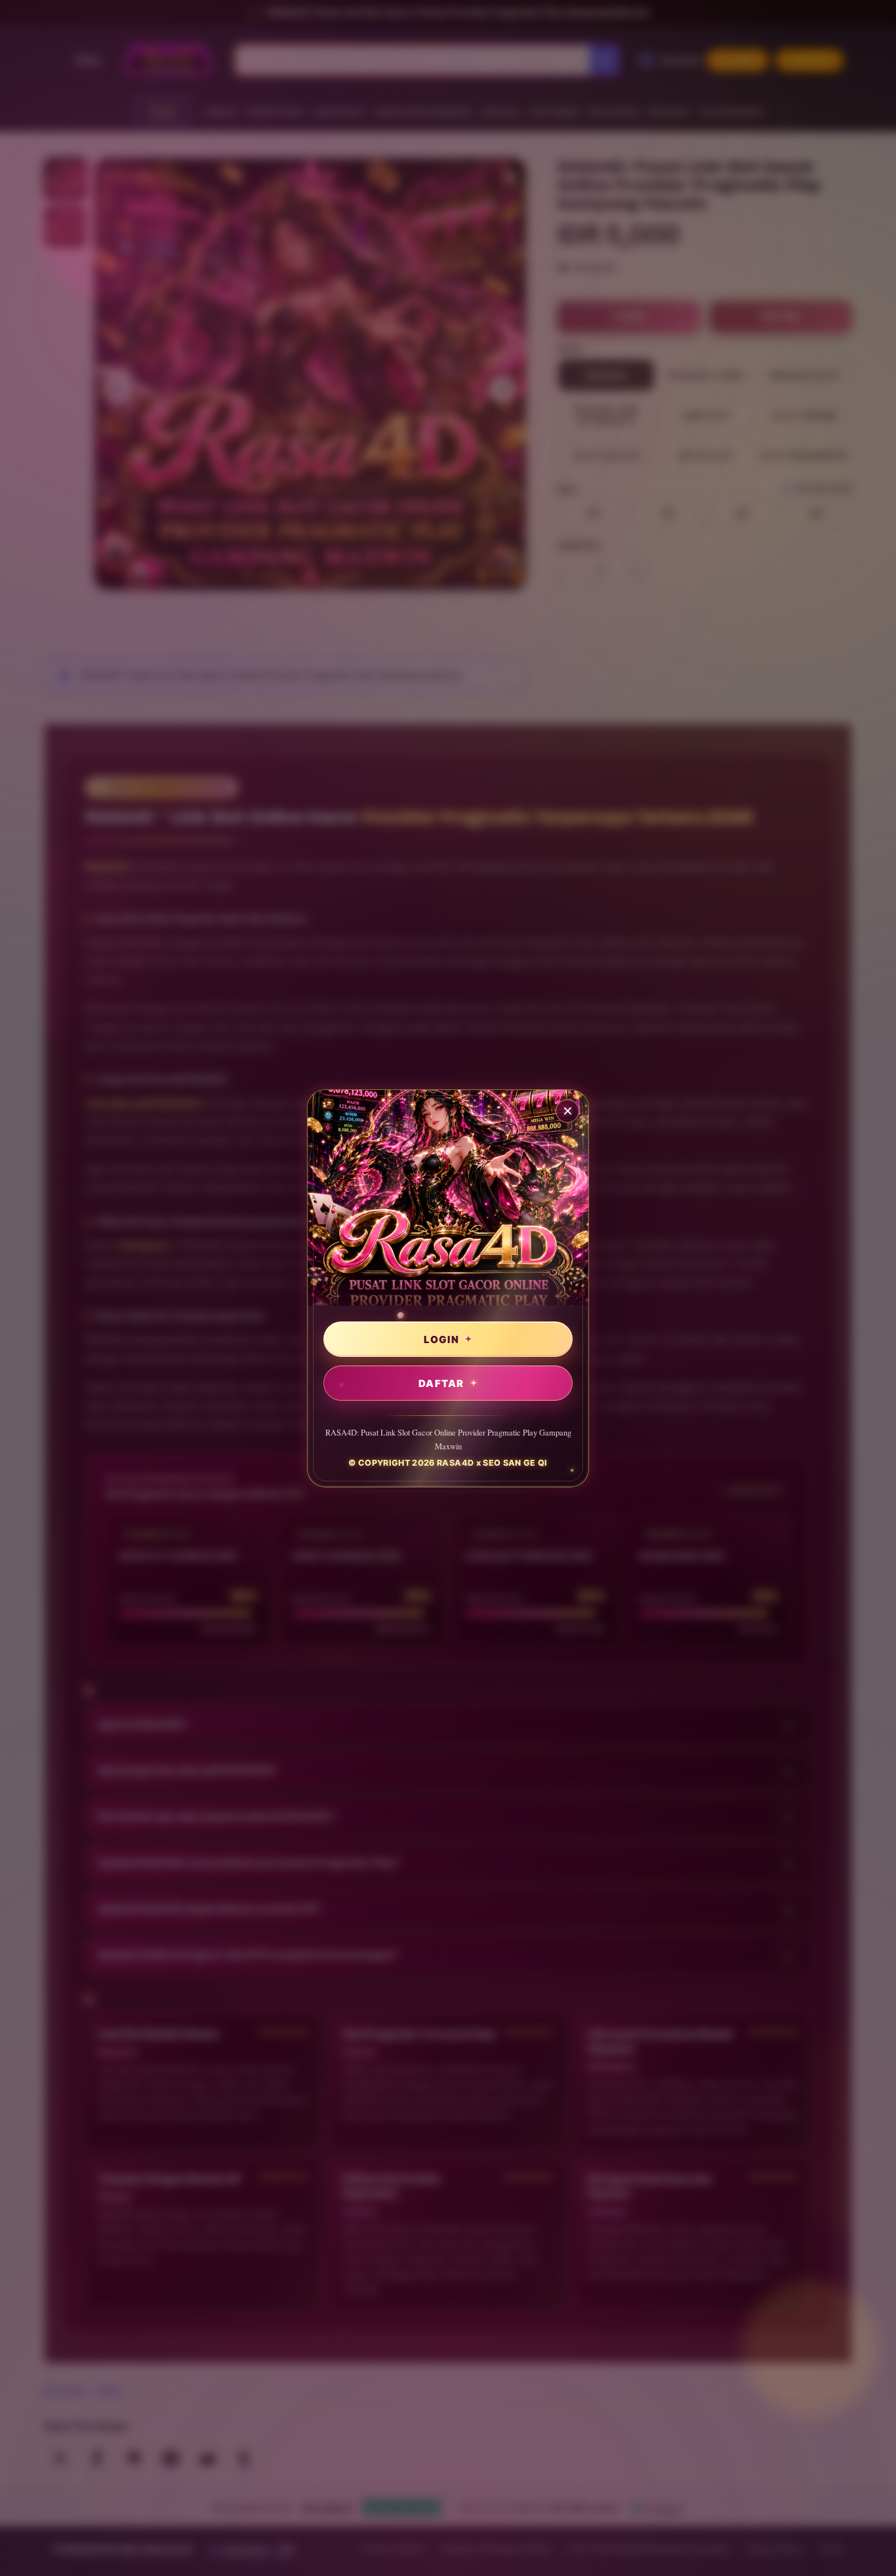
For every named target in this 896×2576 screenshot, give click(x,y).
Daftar (441, 1383)
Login (441, 1339)
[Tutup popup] (567, 1111)
